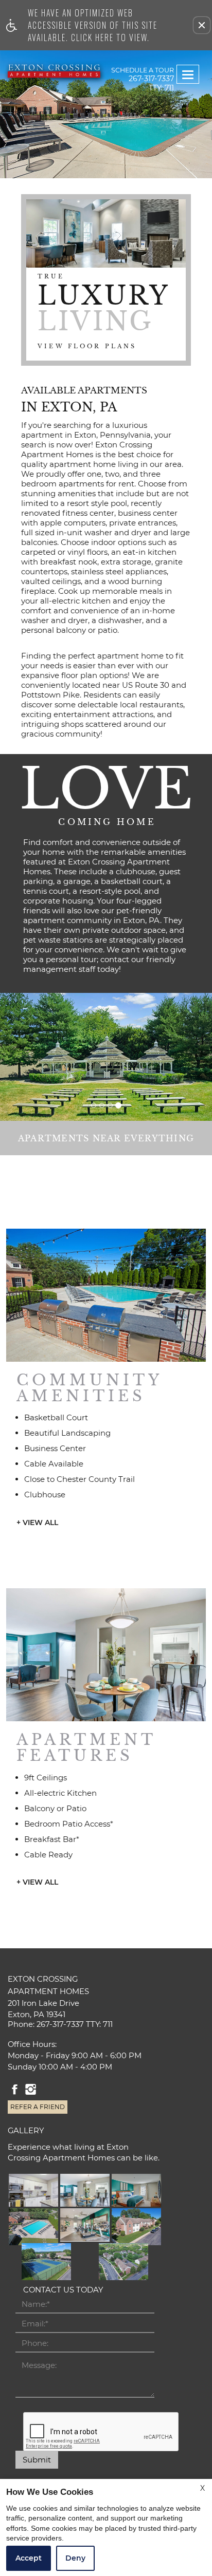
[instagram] (31, 2090)
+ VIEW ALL (37, 1523)
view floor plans (87, 346)
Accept (29, 2558)
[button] (202, 25)
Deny (75, 2558)
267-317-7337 (151, 83)
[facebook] (15, 2090)
